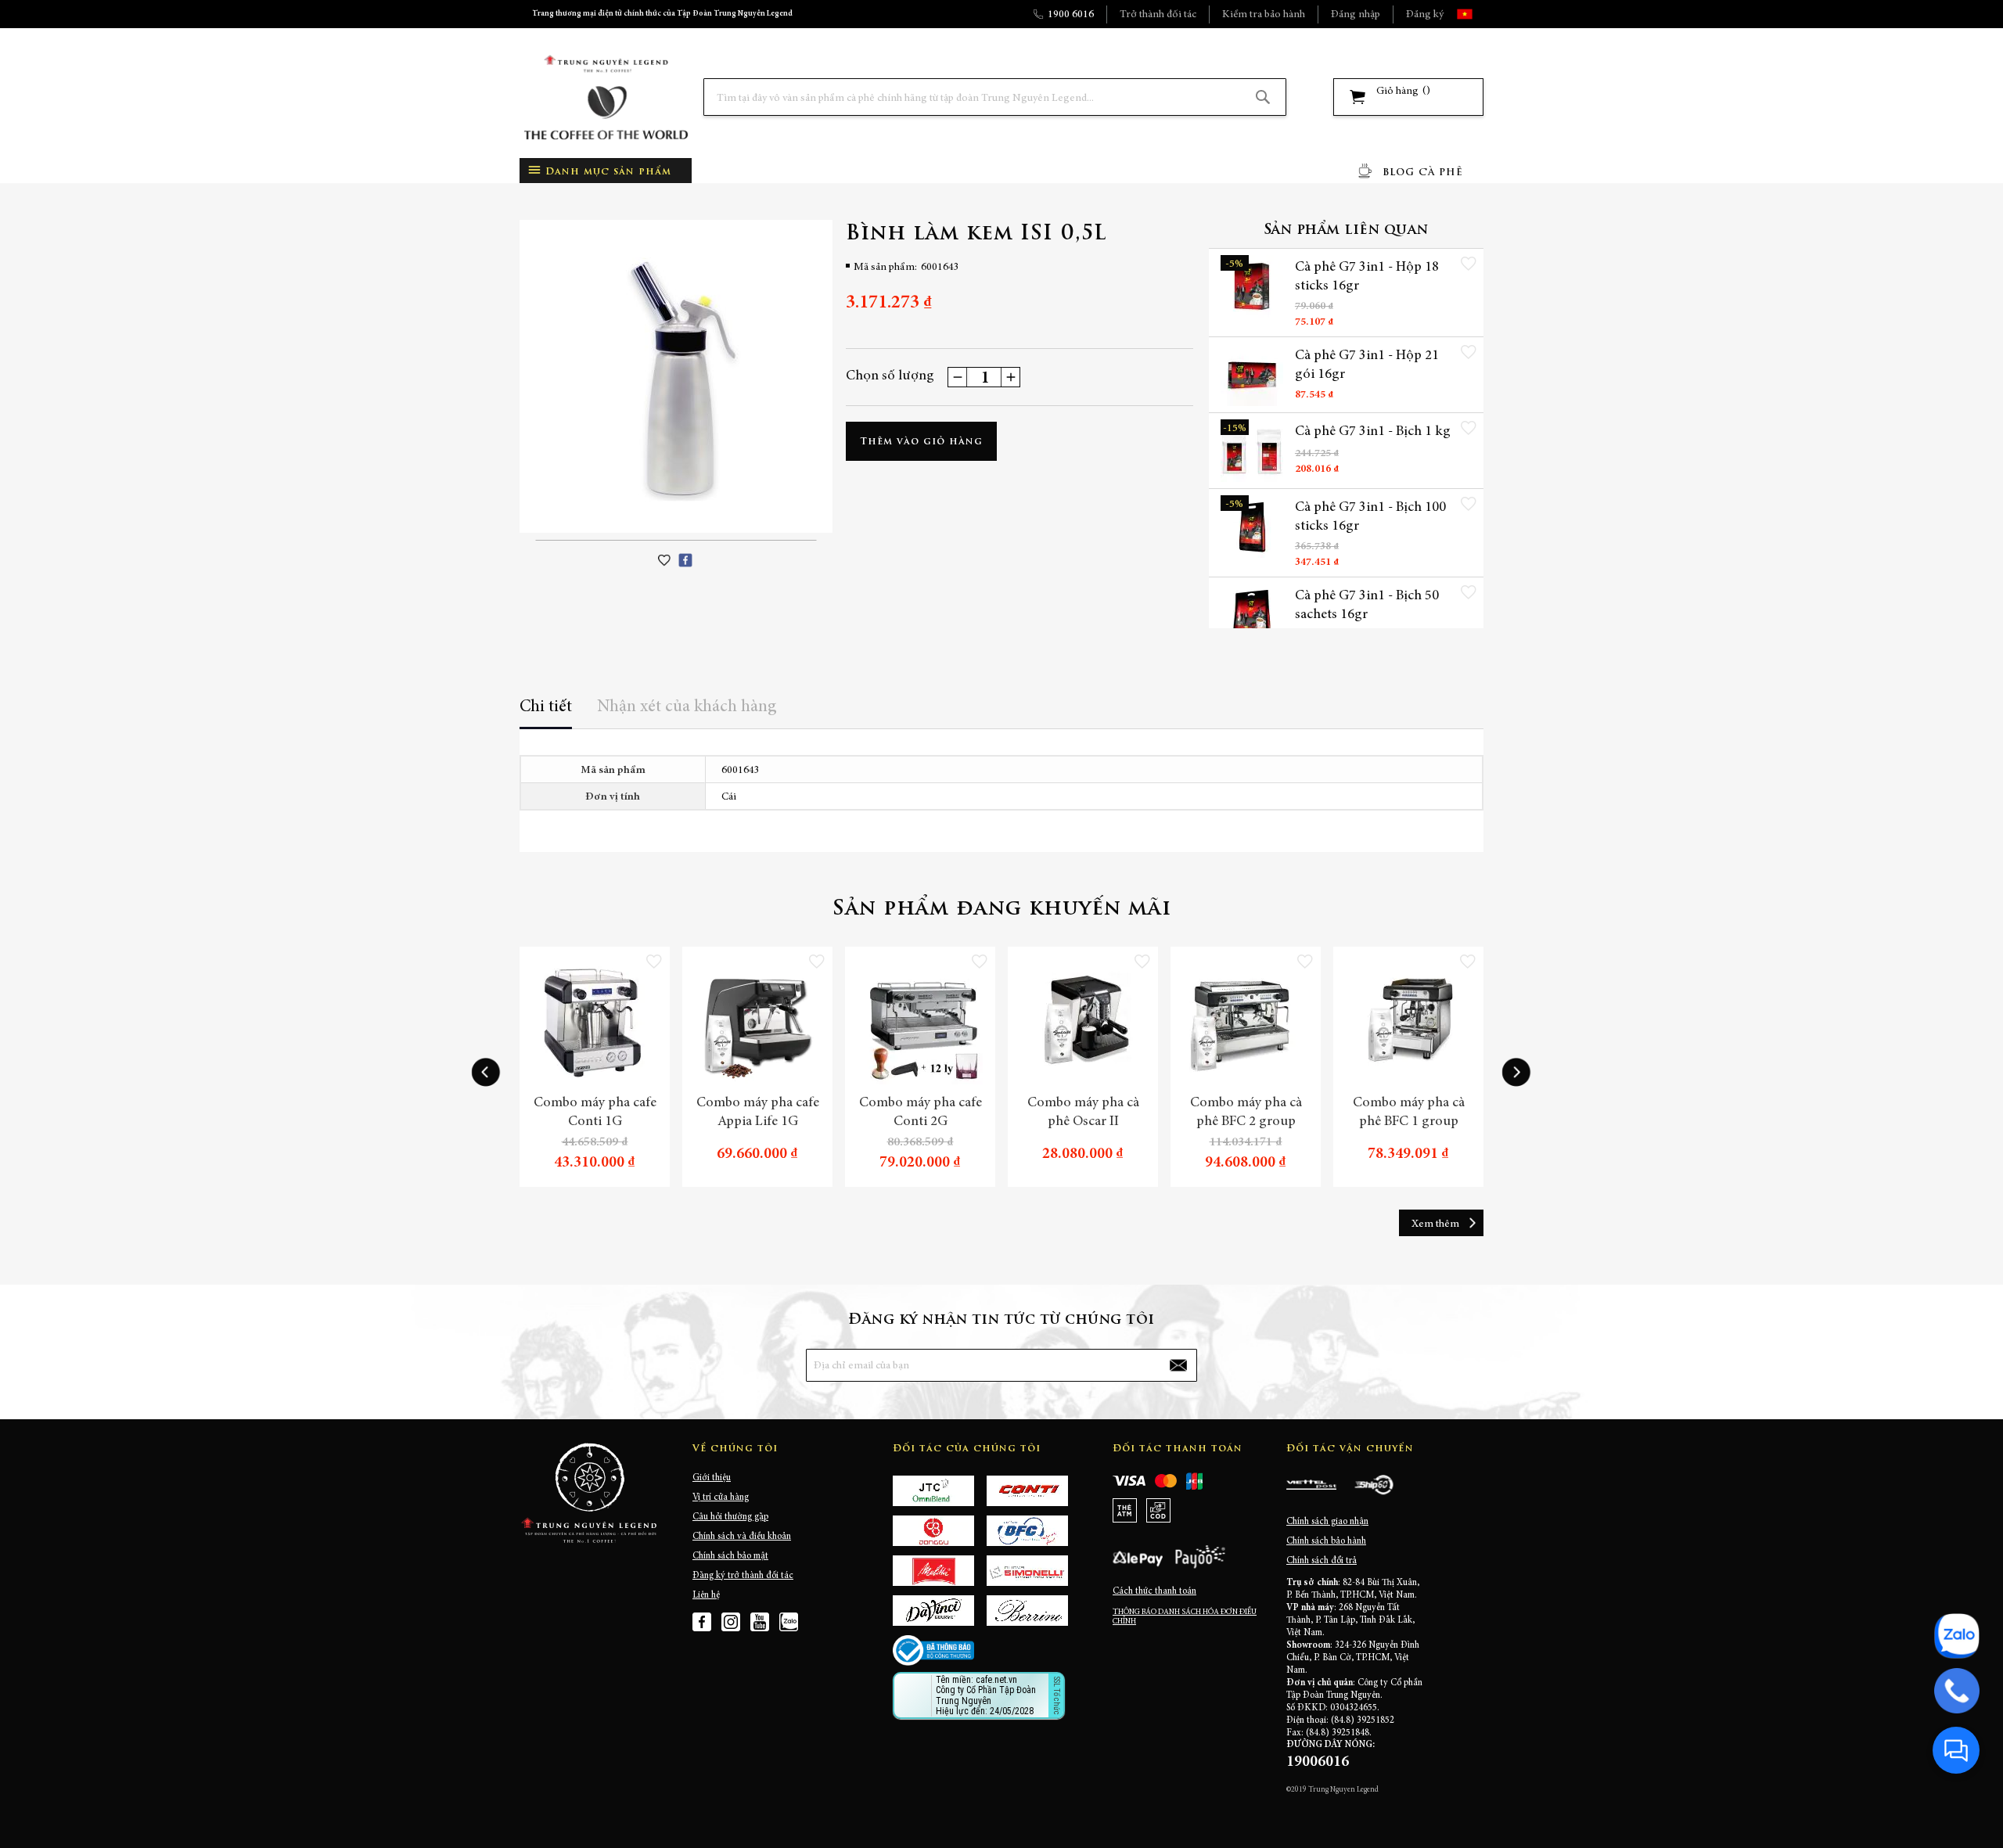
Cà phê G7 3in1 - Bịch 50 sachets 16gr (1367, 606)
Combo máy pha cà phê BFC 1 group (1409, 1113)
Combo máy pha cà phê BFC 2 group (1246, 1113)
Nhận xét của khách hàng (687, 707)
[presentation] (486, 1073)
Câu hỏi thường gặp (730, 1517)
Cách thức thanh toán (1154, 1591)
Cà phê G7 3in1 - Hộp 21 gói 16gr (1367, 365)
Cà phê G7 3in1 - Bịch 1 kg (1373, 432)
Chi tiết (546, 707)
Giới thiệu (712, 1478)
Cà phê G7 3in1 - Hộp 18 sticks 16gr (1367, 277)
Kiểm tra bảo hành (1264, 15)
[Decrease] (958, 377)
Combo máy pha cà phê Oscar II (1083, 1113)
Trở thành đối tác (1158, 15)
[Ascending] (1010, 377)
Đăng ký (1425, 15)
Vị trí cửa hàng (721, 1497)
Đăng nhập (1356, 15)
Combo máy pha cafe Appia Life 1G (758, 1113)
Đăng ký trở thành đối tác (743, 1576)
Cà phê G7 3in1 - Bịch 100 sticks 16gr (1370, 517)
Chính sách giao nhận (1327, 1522)
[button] (1478, 14)
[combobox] (995, 97)
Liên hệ (706, 1595)
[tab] (546, 712)
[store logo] (606, 97)
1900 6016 (1071, 15)
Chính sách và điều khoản (742, 1537)
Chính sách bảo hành (1326, 1541)
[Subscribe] (1178, 1365)
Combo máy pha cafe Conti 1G (595, 1113)
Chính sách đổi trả (1322, 1561)
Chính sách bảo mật (730, 1556)
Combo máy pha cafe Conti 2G (921, 1113)
